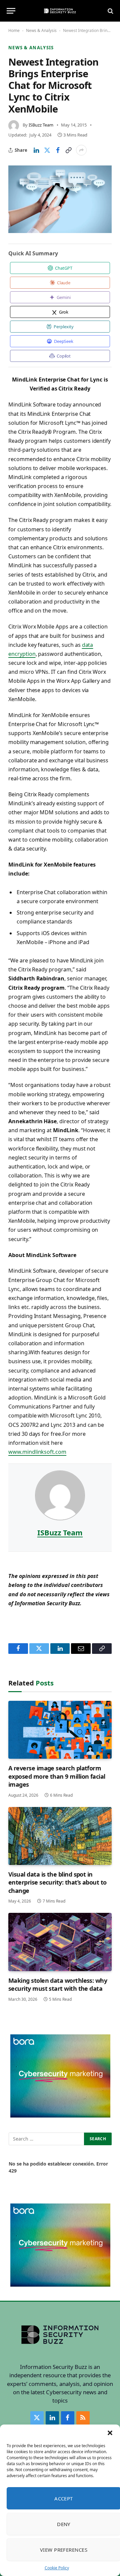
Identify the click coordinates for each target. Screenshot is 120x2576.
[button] (110, 2433)
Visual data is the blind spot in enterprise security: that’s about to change (57, 1882)
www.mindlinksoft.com (37, 1452)
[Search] (110, 11)
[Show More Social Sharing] (81, 150)
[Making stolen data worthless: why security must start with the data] (60, 1942)
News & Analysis (41, 30)
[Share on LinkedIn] (36, 150)
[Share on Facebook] (58, 150)
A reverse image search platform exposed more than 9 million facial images (57, 1776)
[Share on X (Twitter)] (47, 150)
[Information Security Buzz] (60, 11)
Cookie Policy (57, 2568)
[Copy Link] (68, 150)
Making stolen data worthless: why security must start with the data (58, 1984)
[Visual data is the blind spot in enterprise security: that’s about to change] (60, 1836)
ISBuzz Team (41, 125)
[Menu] (11, 11)
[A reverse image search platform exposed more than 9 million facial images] (60, 1730)
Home (14, 30)
